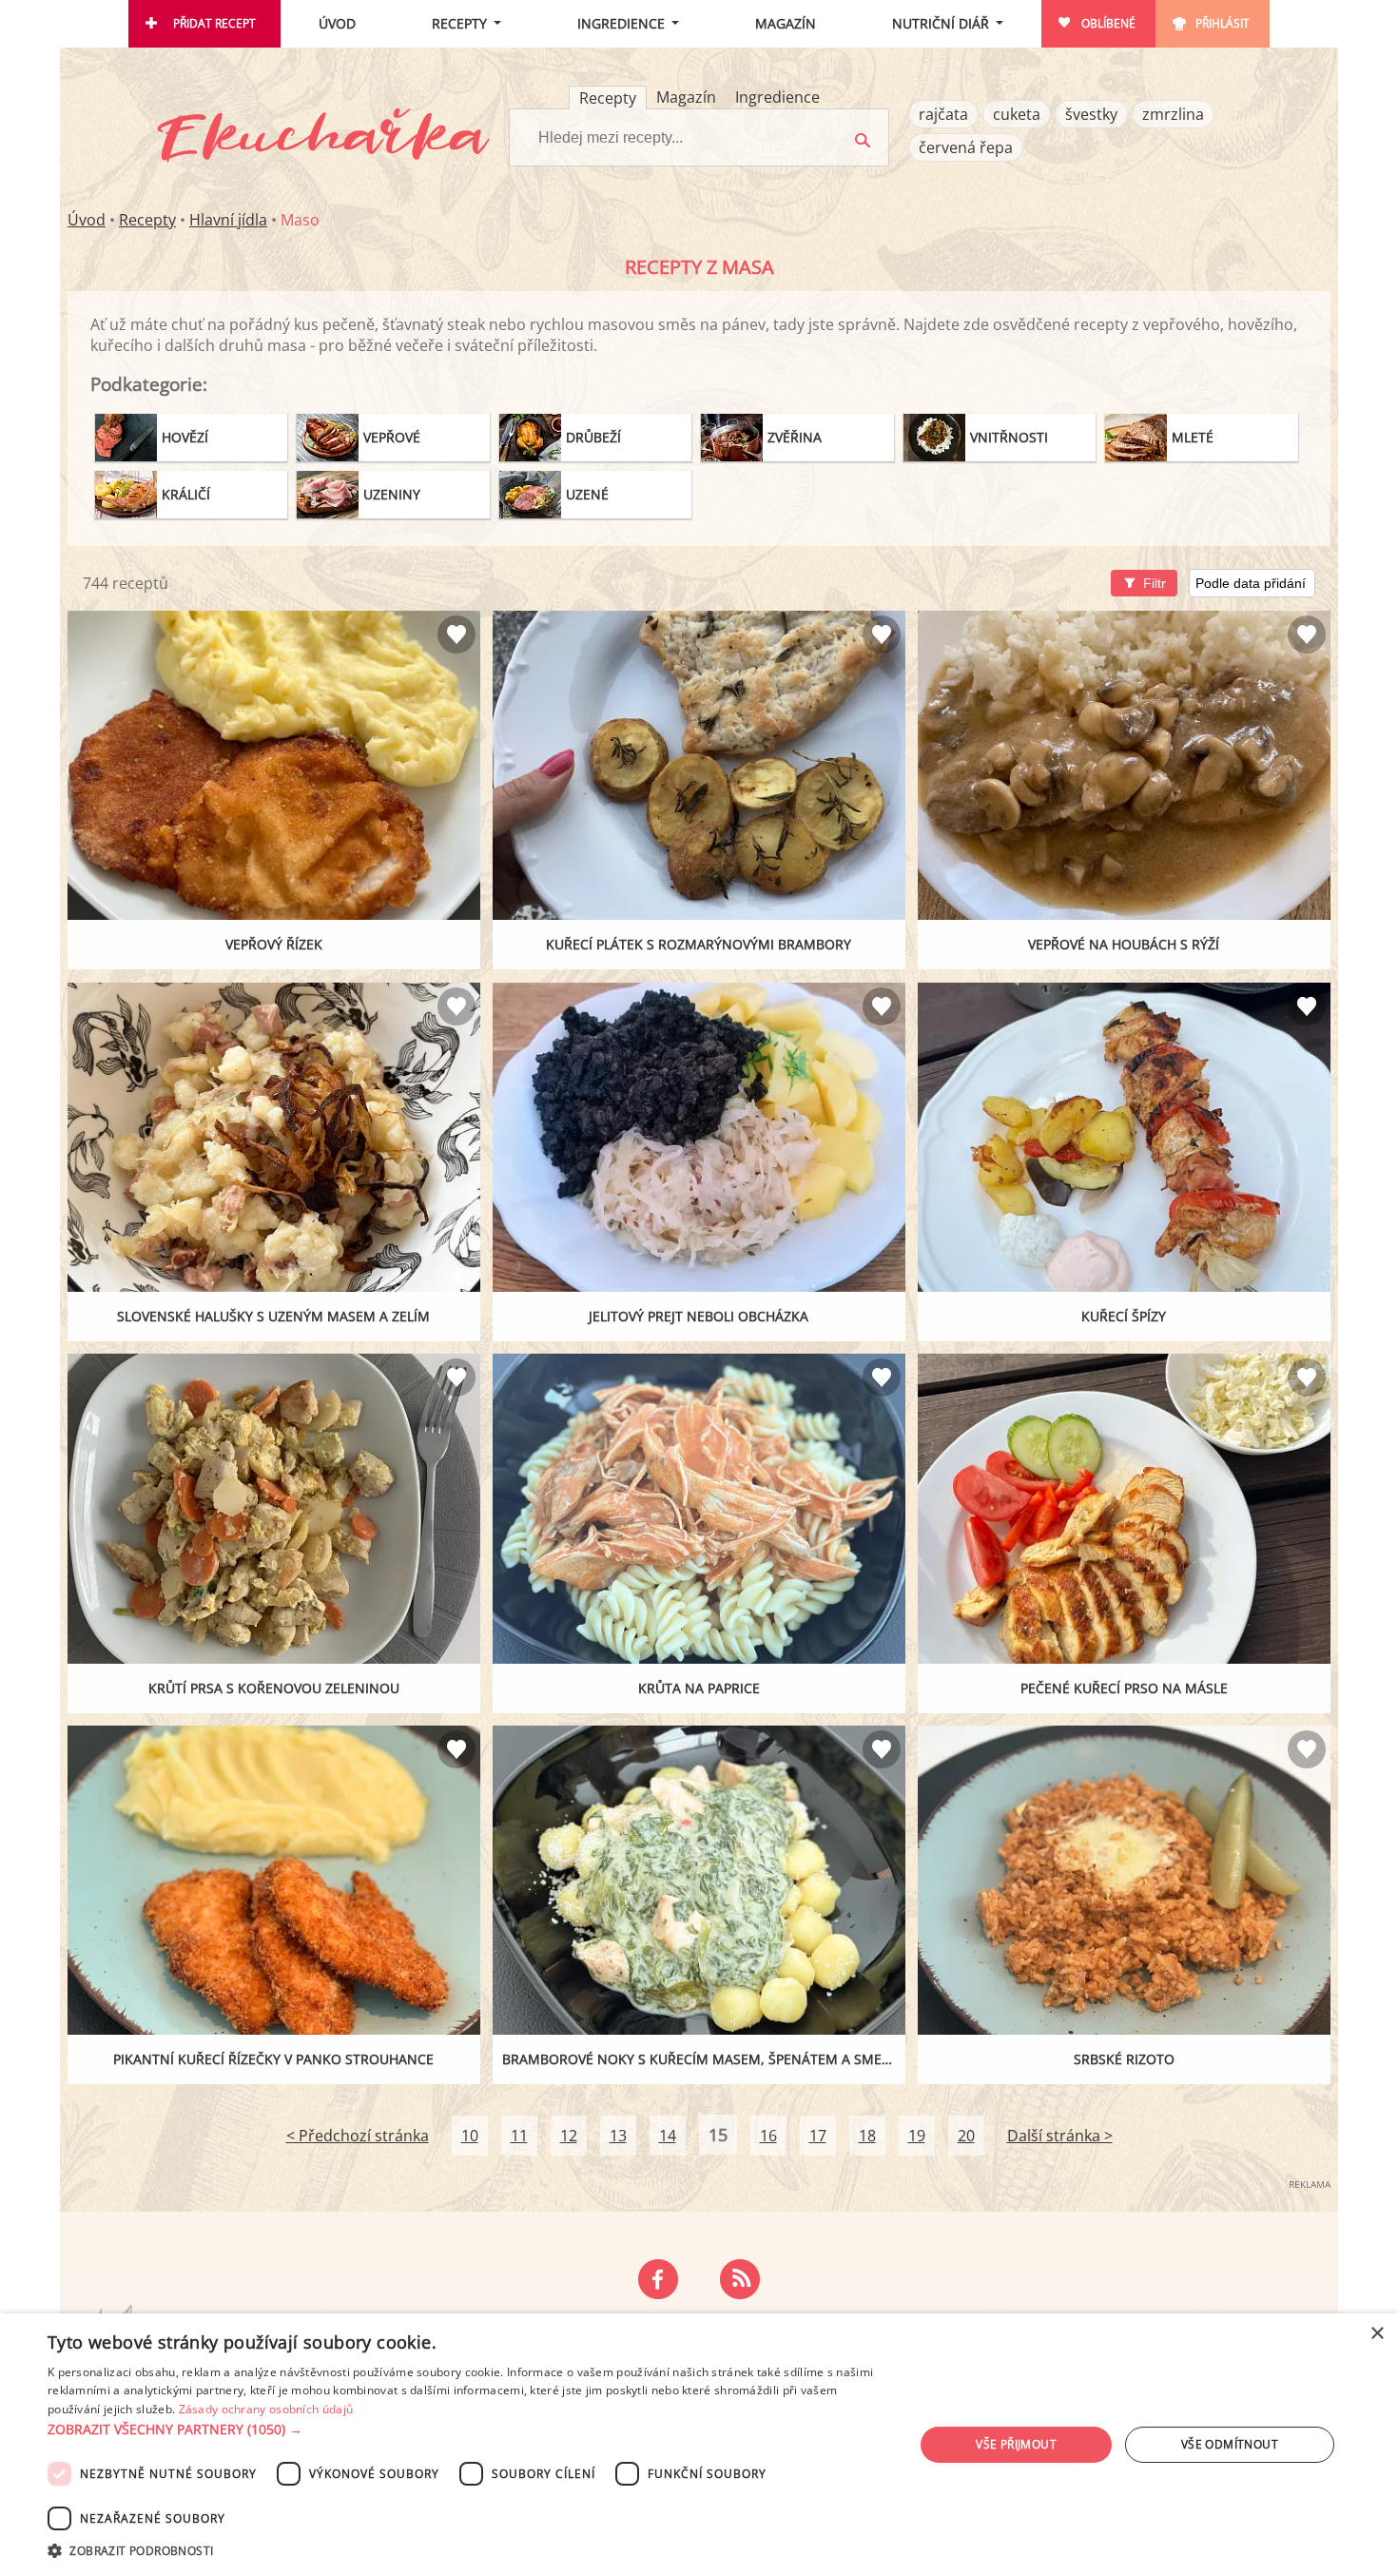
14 (668, 2136)
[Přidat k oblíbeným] (456, 634)
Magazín (786, 23)
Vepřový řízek (274, 944)
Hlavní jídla (228, 220)
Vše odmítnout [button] (1230, 2444)
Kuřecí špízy (1124, 1316)
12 (569, 2136)
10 (470, 2136)
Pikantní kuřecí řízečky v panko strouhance (273, 2059)
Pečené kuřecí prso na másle (1124, 1688)
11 (519, 2136)
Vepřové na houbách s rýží (1124, 944)
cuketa (1017, 114)
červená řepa (966, 147)
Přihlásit (1223, 23)
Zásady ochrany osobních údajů (266, 2409)
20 (966, 2136)
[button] (468, 2430)
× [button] (1377, 2334)
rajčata (943, 114)
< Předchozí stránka (358, 2136)
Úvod (337, 23)
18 (867, 2136)
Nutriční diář (941, 23)
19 (917, 2136)
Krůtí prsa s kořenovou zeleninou (274, 1688)
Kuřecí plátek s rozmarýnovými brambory (699, 944)
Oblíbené (1108, 23)
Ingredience (621, 23)
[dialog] (699, 2445)
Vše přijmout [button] (1016, 2444)
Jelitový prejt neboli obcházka (699, 1316)
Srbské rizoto (1124, 2059)
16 (768, 2136)
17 (818, 2136)
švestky (1091, 114)
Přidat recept (214, 23)
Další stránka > (1060, 2136)
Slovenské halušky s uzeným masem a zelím (273, 1316)
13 (618, 2136)
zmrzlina (1173, 114)
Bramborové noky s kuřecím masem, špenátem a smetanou (704, 2059)
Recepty (459, 23)
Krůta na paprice (699, 1688)
